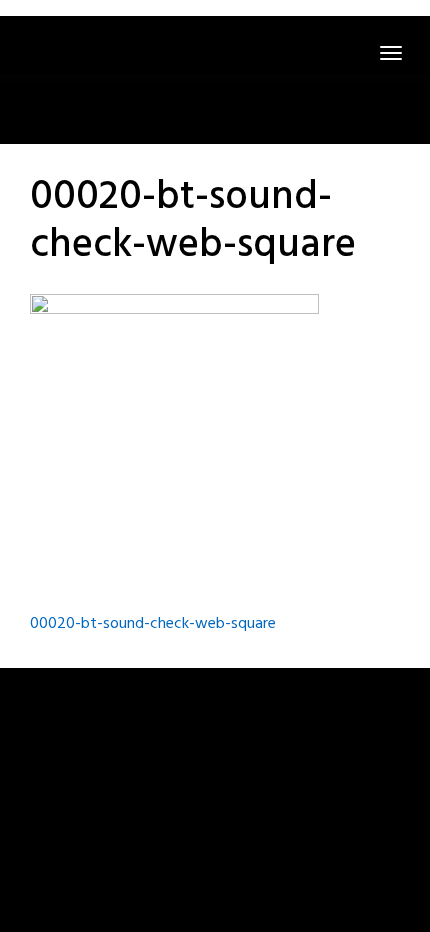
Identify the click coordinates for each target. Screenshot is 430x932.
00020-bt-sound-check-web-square (153, 624)
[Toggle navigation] (391, 53)
